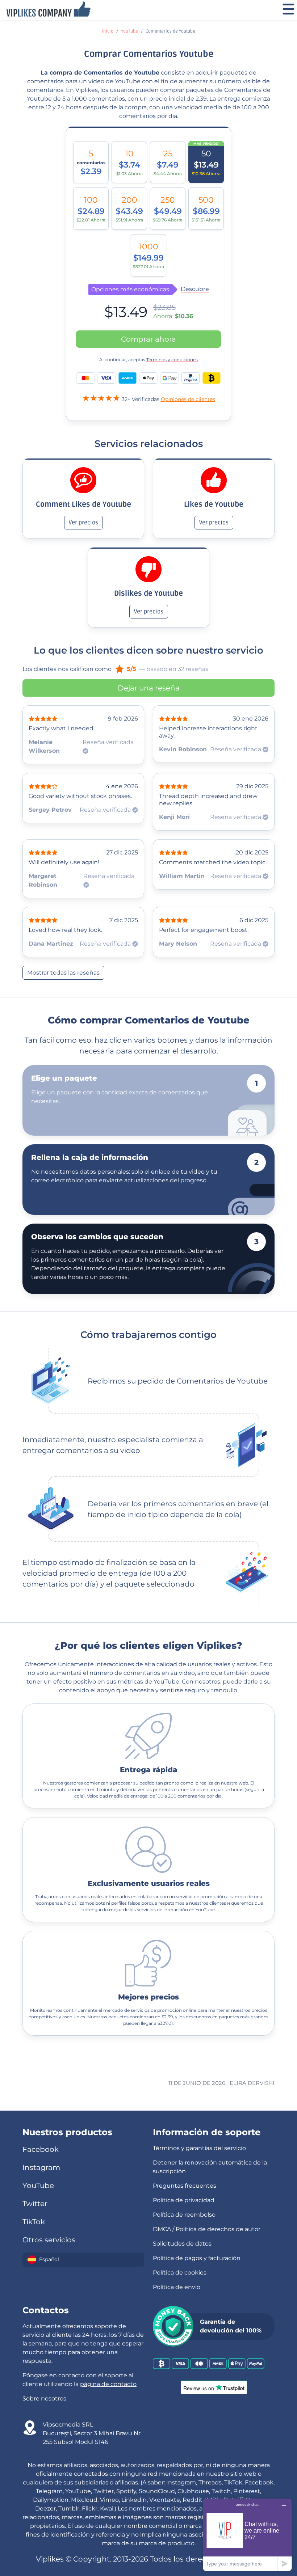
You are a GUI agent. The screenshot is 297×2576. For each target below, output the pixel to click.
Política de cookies (180, 2273)
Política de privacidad (184, 2200)
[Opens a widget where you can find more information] (247, 2535)
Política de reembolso (184, 2215)
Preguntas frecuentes (185, 2186)
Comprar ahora (148, 339)
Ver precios (83, 523)
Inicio (108, 31)
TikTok (34, 2222)
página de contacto (108, 2384)
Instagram (41, 2167)
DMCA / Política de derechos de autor (207, 2229)
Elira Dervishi (252, 2083)
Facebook (41, 2149)
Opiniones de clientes (188, 399)
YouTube (129, 31)
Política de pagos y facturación (197, 2258)
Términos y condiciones (172, 360)
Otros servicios (49, 2240)
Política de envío (177, 2287)
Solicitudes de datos (182, 2244)
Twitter (35, 2204)
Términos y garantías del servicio (199, 2148)
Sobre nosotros (44, 2398)
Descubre (195, 289)
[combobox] (83, 2260)
